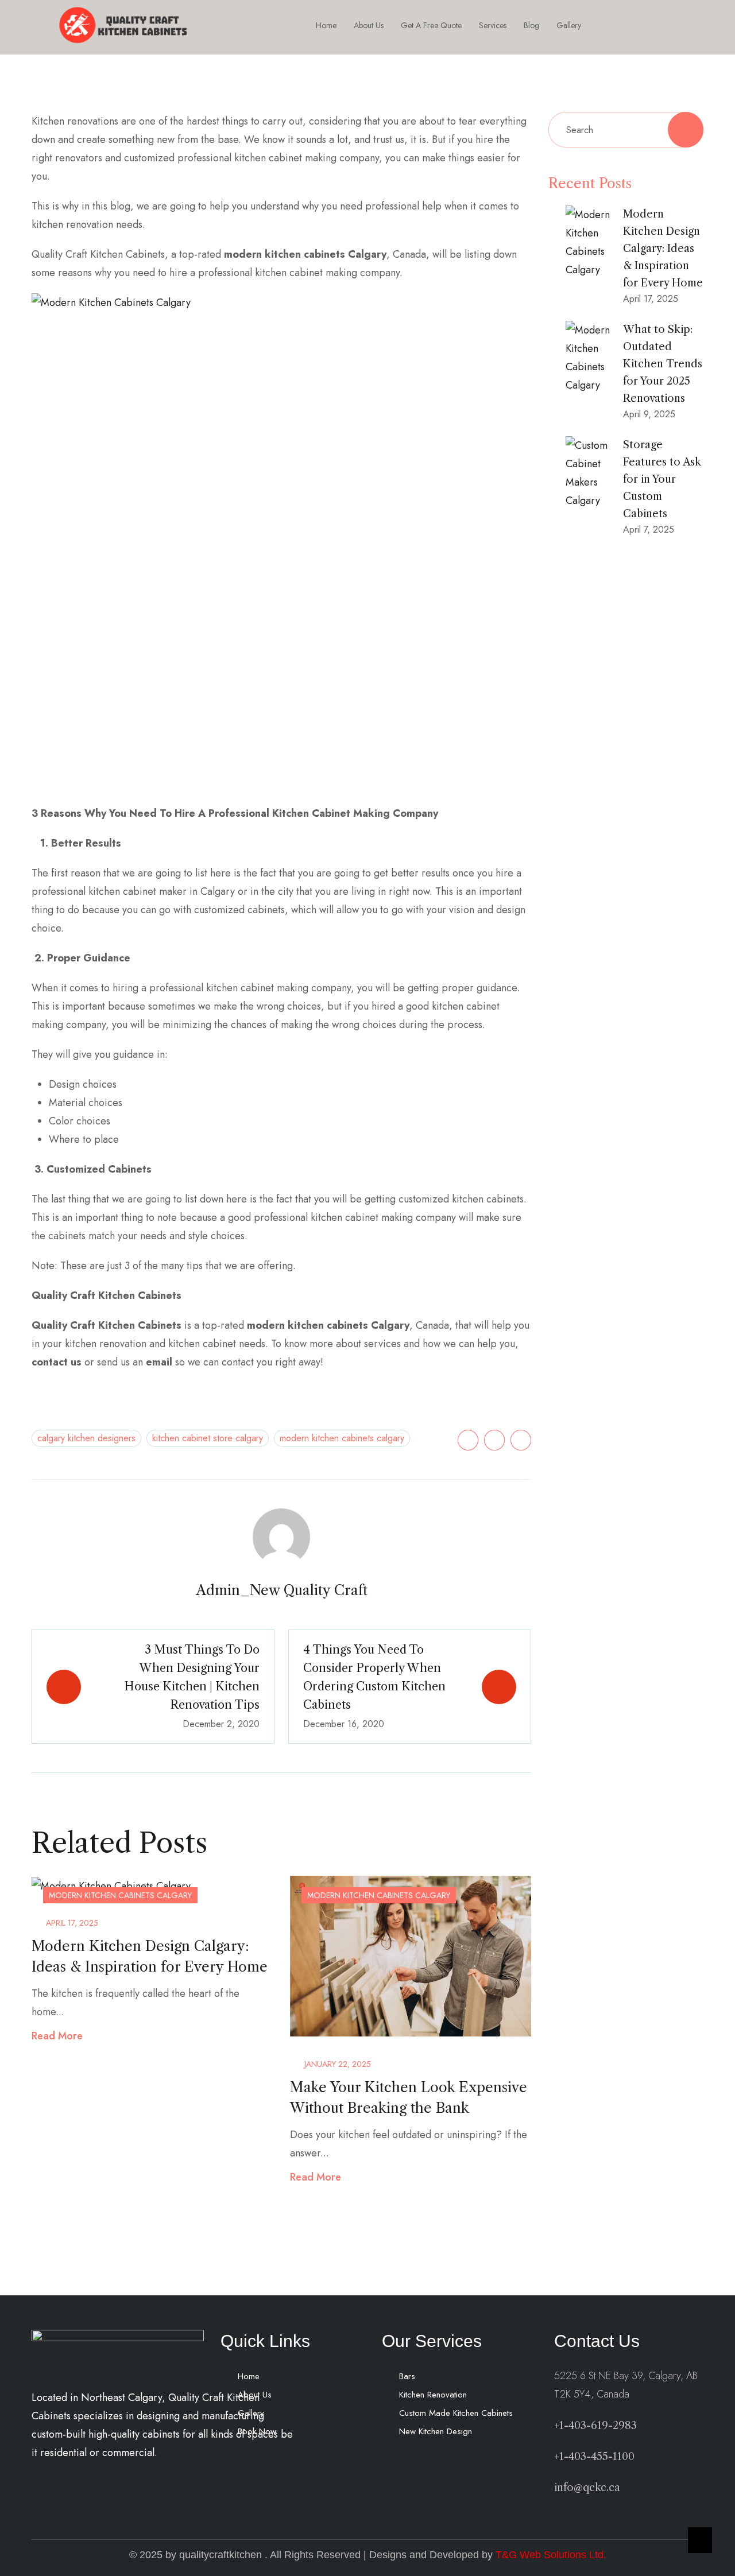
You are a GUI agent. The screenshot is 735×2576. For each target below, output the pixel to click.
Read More (57, 2036)
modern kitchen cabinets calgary (120, 1895)
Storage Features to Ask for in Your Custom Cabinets (662, 479)
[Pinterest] (521, 1440)
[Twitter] (468, 1440)
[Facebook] (624, 25)
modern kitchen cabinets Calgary (342, 1438)
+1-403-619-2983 (595, 2426)
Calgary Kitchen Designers (86, 1438)
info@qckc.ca (587, 2488)
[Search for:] (626, 130)
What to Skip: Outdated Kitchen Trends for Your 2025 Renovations (663, 364)
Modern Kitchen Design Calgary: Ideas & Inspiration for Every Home (663, 249)
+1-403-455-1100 (594, 2457)
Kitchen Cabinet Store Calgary (208, 1438)
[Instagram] (650, 25)
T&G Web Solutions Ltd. (551, 2555)
